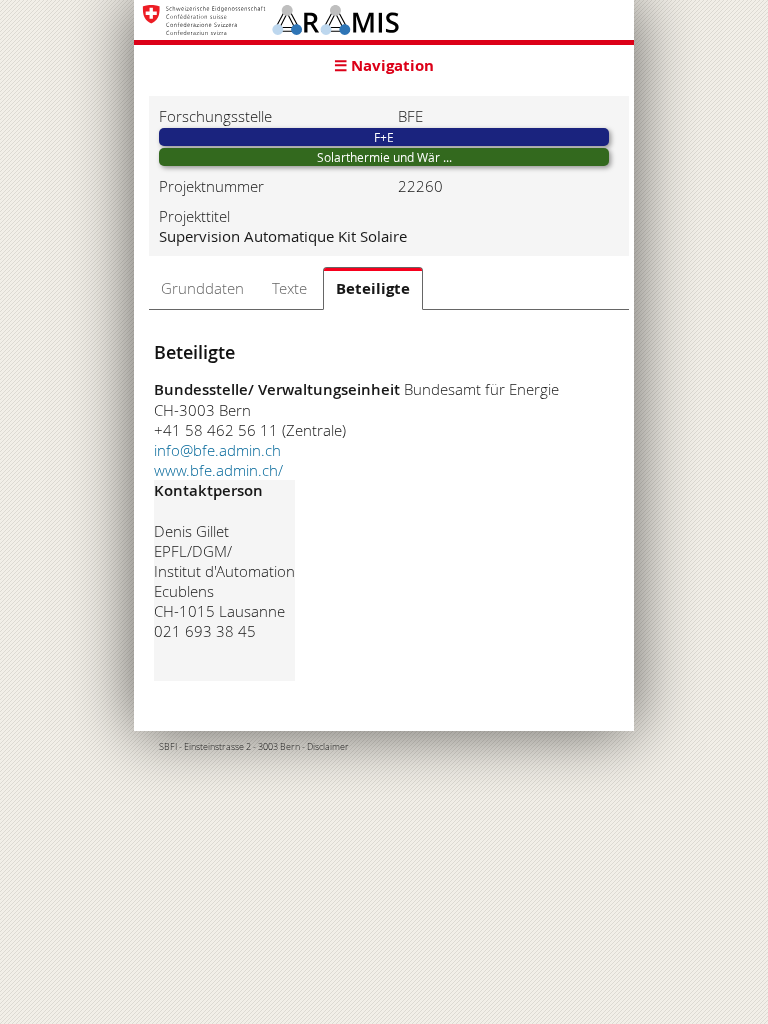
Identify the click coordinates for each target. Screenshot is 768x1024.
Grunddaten (202, 288)
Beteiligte (373, 288)
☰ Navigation (384, 65)
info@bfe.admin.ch (217, 450)
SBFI (168, 747)
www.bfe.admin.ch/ (218, 470)
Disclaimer (328, 747)
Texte (289, 288)
